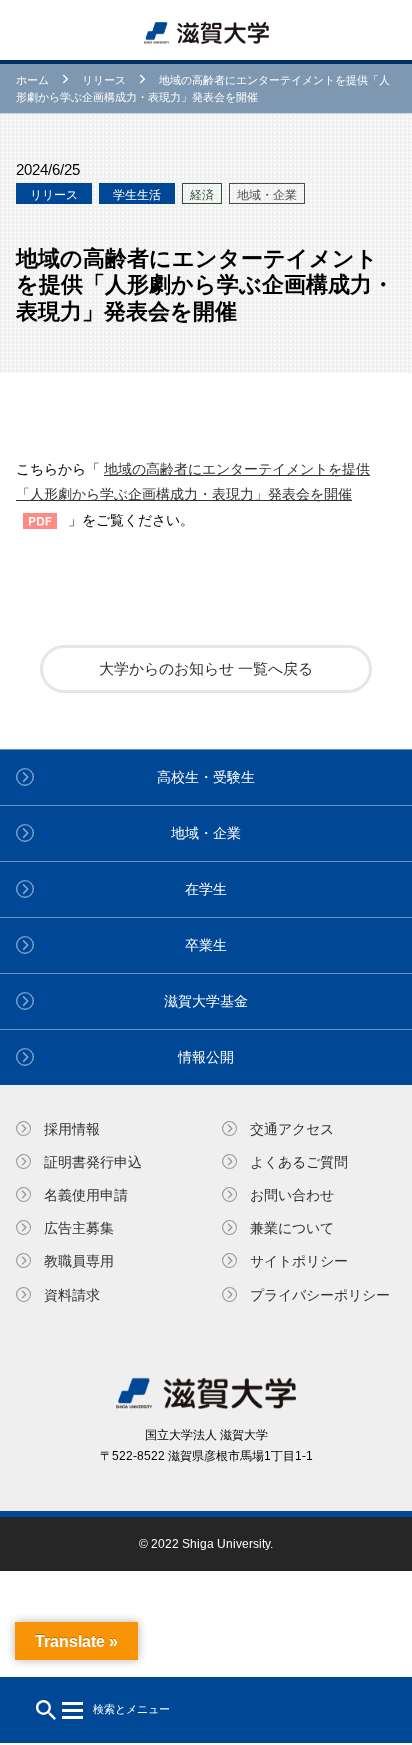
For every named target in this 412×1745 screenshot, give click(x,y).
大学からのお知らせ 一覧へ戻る (206, 668)
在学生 (206, 889)
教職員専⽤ (79, 1261)
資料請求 (72, 1295)
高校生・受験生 (206, 777)
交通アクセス (292, 1129)
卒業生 (206, 945)
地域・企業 (206, 833)
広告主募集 (79, 1228)
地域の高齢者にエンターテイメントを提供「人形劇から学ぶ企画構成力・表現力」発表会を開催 (193, 481)
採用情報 (72, 1129)
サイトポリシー (299, 1261)
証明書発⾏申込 (93, 1162)
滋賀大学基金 (206, 1001)
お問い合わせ (292, 1195)
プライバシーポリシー (320, 1295)
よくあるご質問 (299, 1162)
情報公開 (206, 1057)
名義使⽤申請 (86, 1195)
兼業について (292, 1228)
